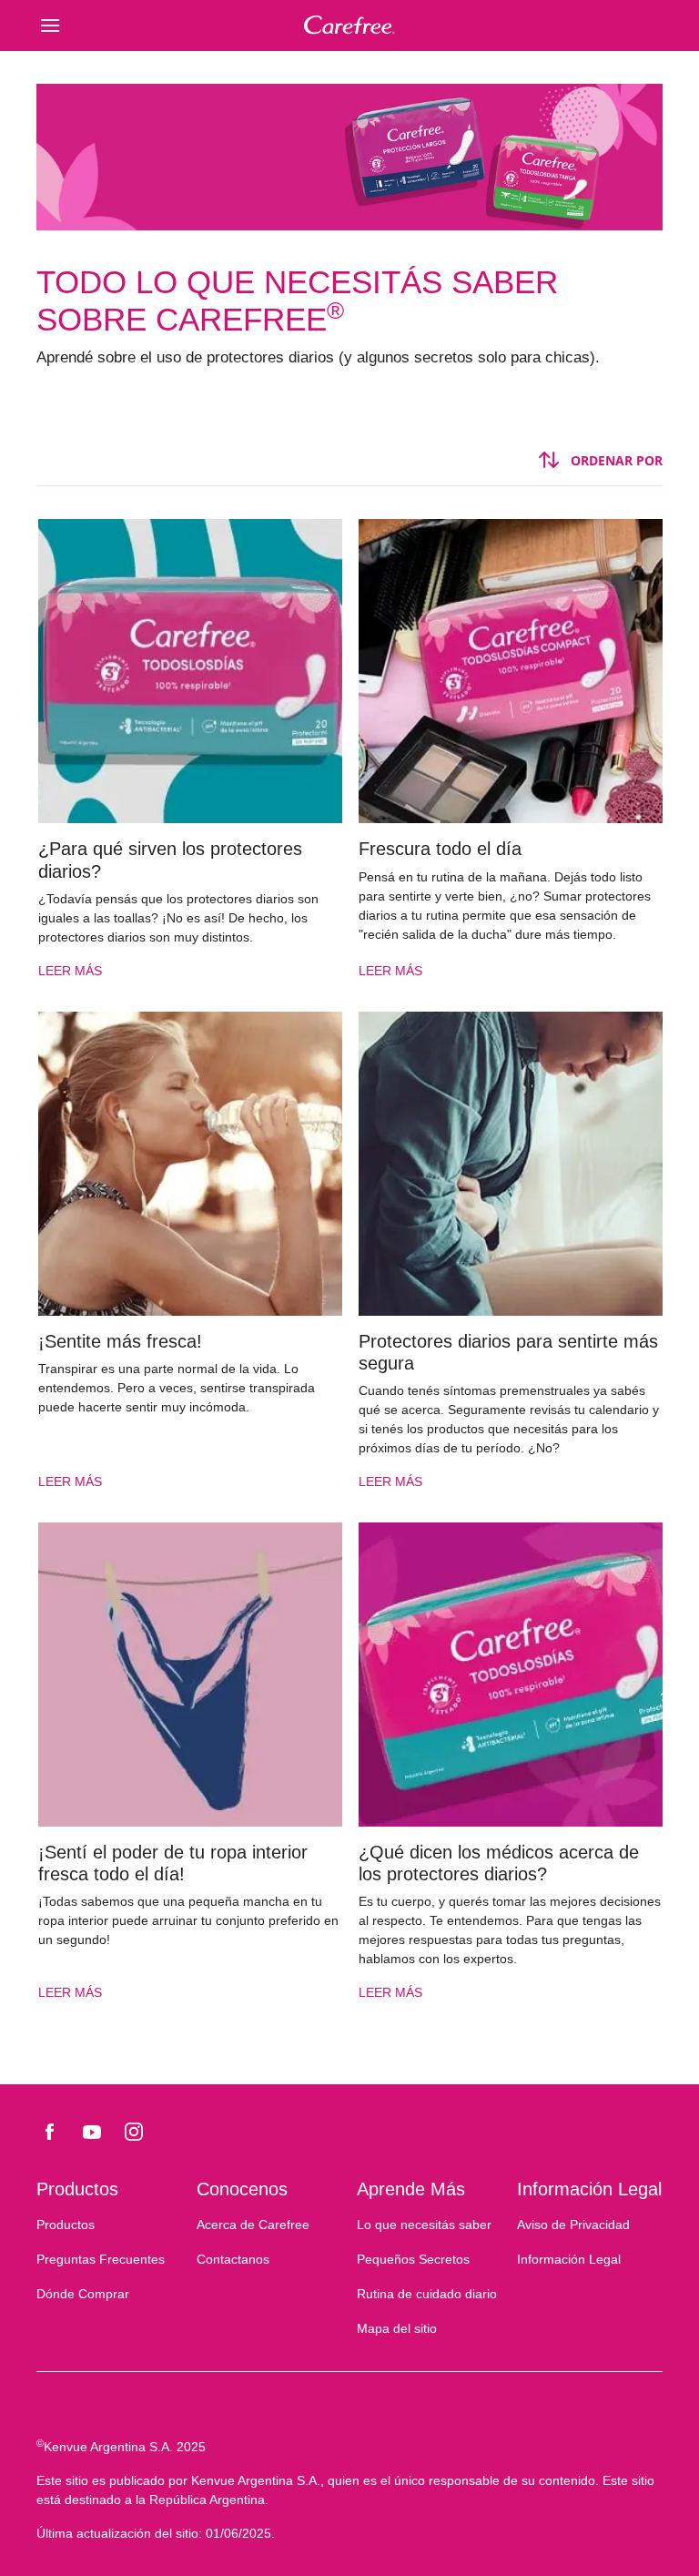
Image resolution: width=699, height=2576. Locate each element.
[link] (189, 758)
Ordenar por (617, 460)
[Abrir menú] (115, 25)
